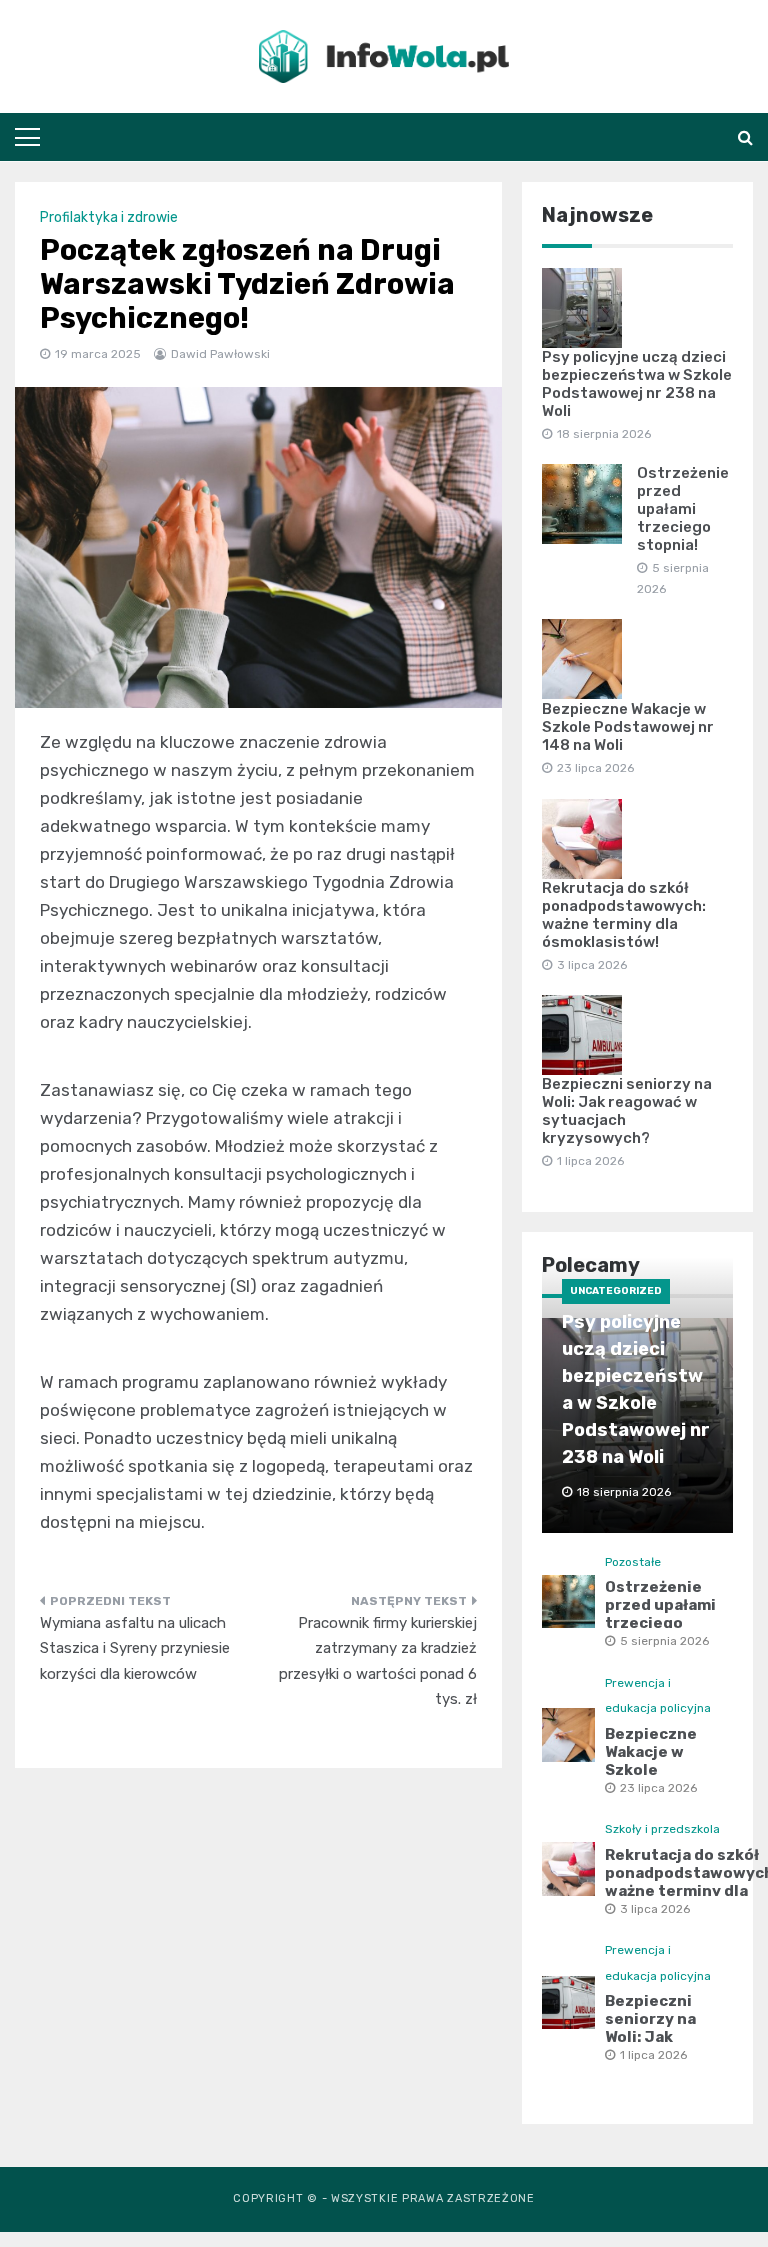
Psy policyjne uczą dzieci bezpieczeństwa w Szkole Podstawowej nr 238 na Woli (637, 384)
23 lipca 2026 (658, 1788)
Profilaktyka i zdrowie (109, 217)
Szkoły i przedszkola (662, 1829)
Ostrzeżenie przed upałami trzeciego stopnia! (683, 509)
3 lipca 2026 (655, 1909)
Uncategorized (616, 1291)
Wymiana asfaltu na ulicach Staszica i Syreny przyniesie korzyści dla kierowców (135, 1648)
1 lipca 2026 (653, 2055)
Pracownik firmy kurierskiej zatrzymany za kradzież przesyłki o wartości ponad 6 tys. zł (378, 1661)
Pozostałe (633, 1562)
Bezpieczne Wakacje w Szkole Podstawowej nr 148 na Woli (628, 727)
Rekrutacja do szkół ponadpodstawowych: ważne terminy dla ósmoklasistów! (624, 915)
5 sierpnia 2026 (664, 1641)
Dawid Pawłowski (220, 354)
